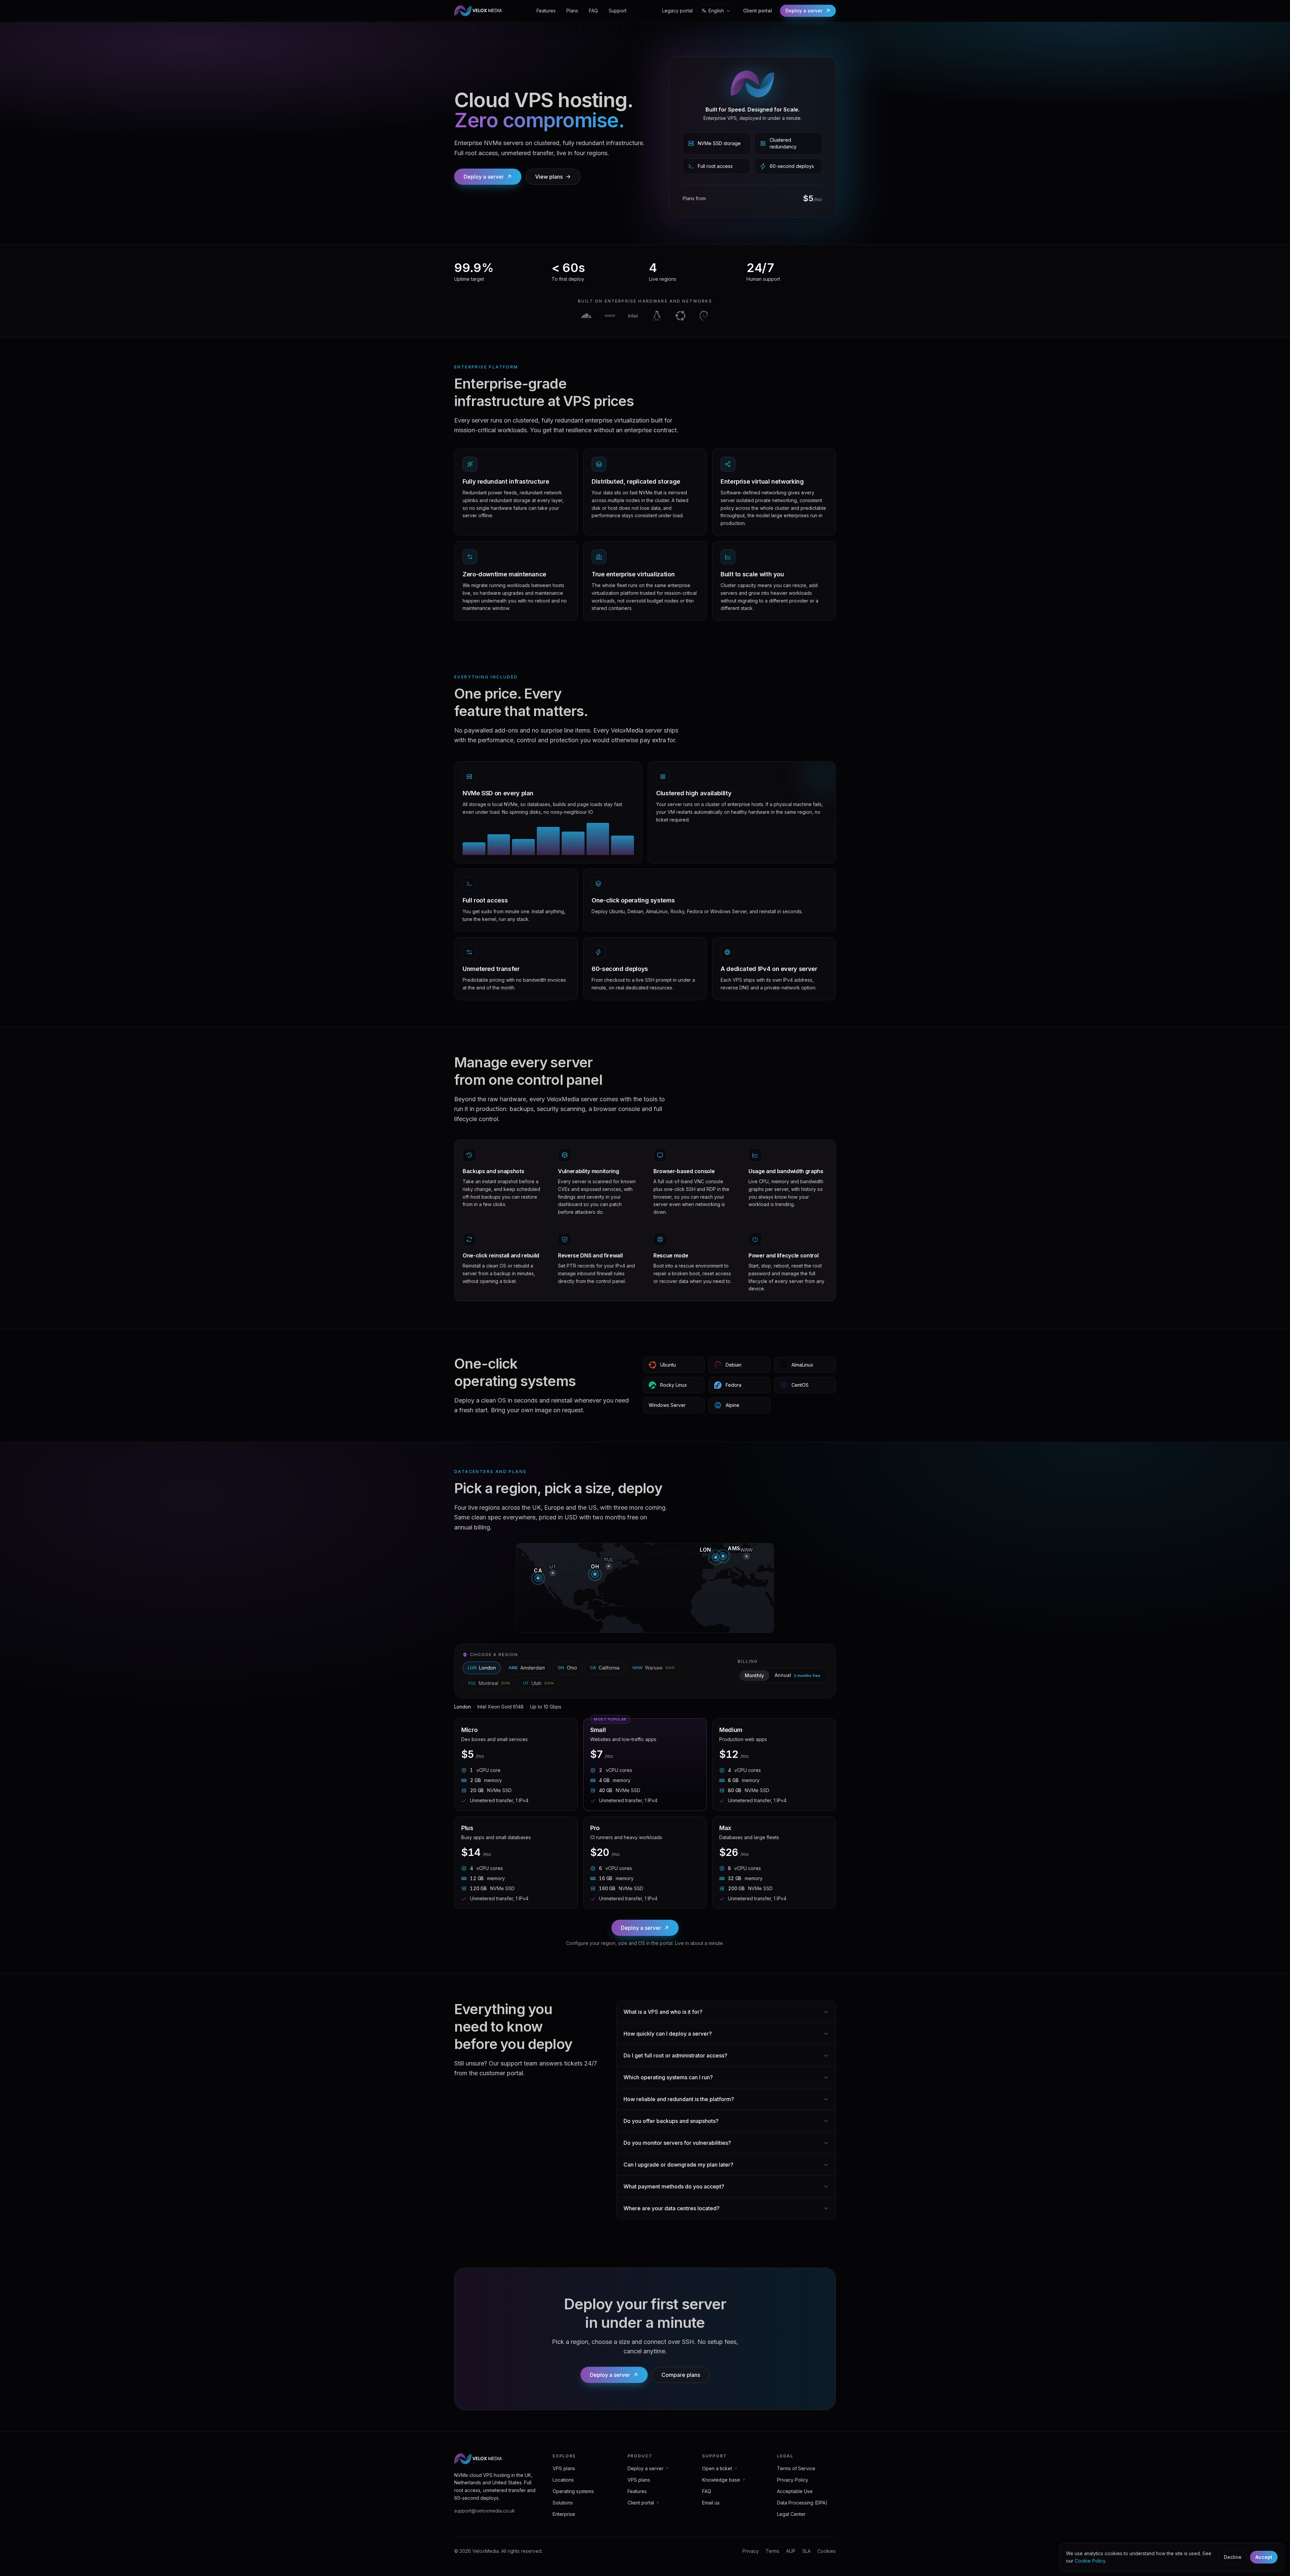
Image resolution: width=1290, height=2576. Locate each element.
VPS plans (564, 2468)
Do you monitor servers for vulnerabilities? (677, 2143)
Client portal (758, 11)
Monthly (754, 1675)
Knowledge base (721, 2480)
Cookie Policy (1090, 2561)
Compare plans (681, 2375)
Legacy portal (677, 11)
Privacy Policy (793, 2480)
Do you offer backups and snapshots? (671, 2121)
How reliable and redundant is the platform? (679, 2099)
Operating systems (573, 2491)
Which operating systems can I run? (668, 2077)
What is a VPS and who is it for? (663, 2012)
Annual (798, 1675)
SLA (806, 2551)
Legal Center (791, 2514)
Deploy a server (804, 11)
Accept (1264, 2557)
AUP (791, 2551)
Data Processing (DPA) (802, 2503)
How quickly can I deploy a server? (668, 2034)
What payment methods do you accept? (674, 2186)
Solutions (563, 2503)
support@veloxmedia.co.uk (485, 2511)
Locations (563, 2480)
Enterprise (564, 2514)
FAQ (593, 11)
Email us (711, 2503)
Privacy (751, 2551)
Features (546, 11)
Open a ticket (717, 2468)
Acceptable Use (795, 2491)
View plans (549, 177)
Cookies (827, 2551)
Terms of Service (796, 2468)
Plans (572, 11)
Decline (1233, 2557)
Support (618, 11)
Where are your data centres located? (672, 2208)
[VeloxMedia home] (478, 11)
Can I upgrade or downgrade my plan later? (678, 2165)
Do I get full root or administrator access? (675, 2055)
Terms (772, 2551)
